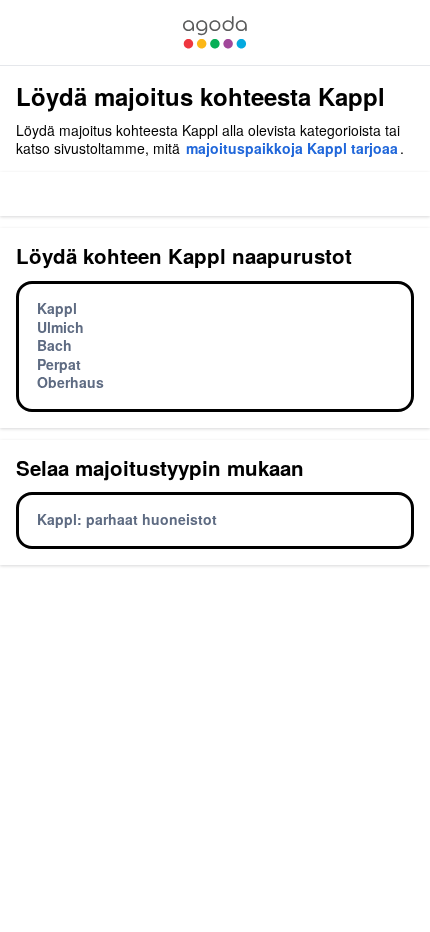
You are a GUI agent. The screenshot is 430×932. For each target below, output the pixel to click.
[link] (215, 32)
